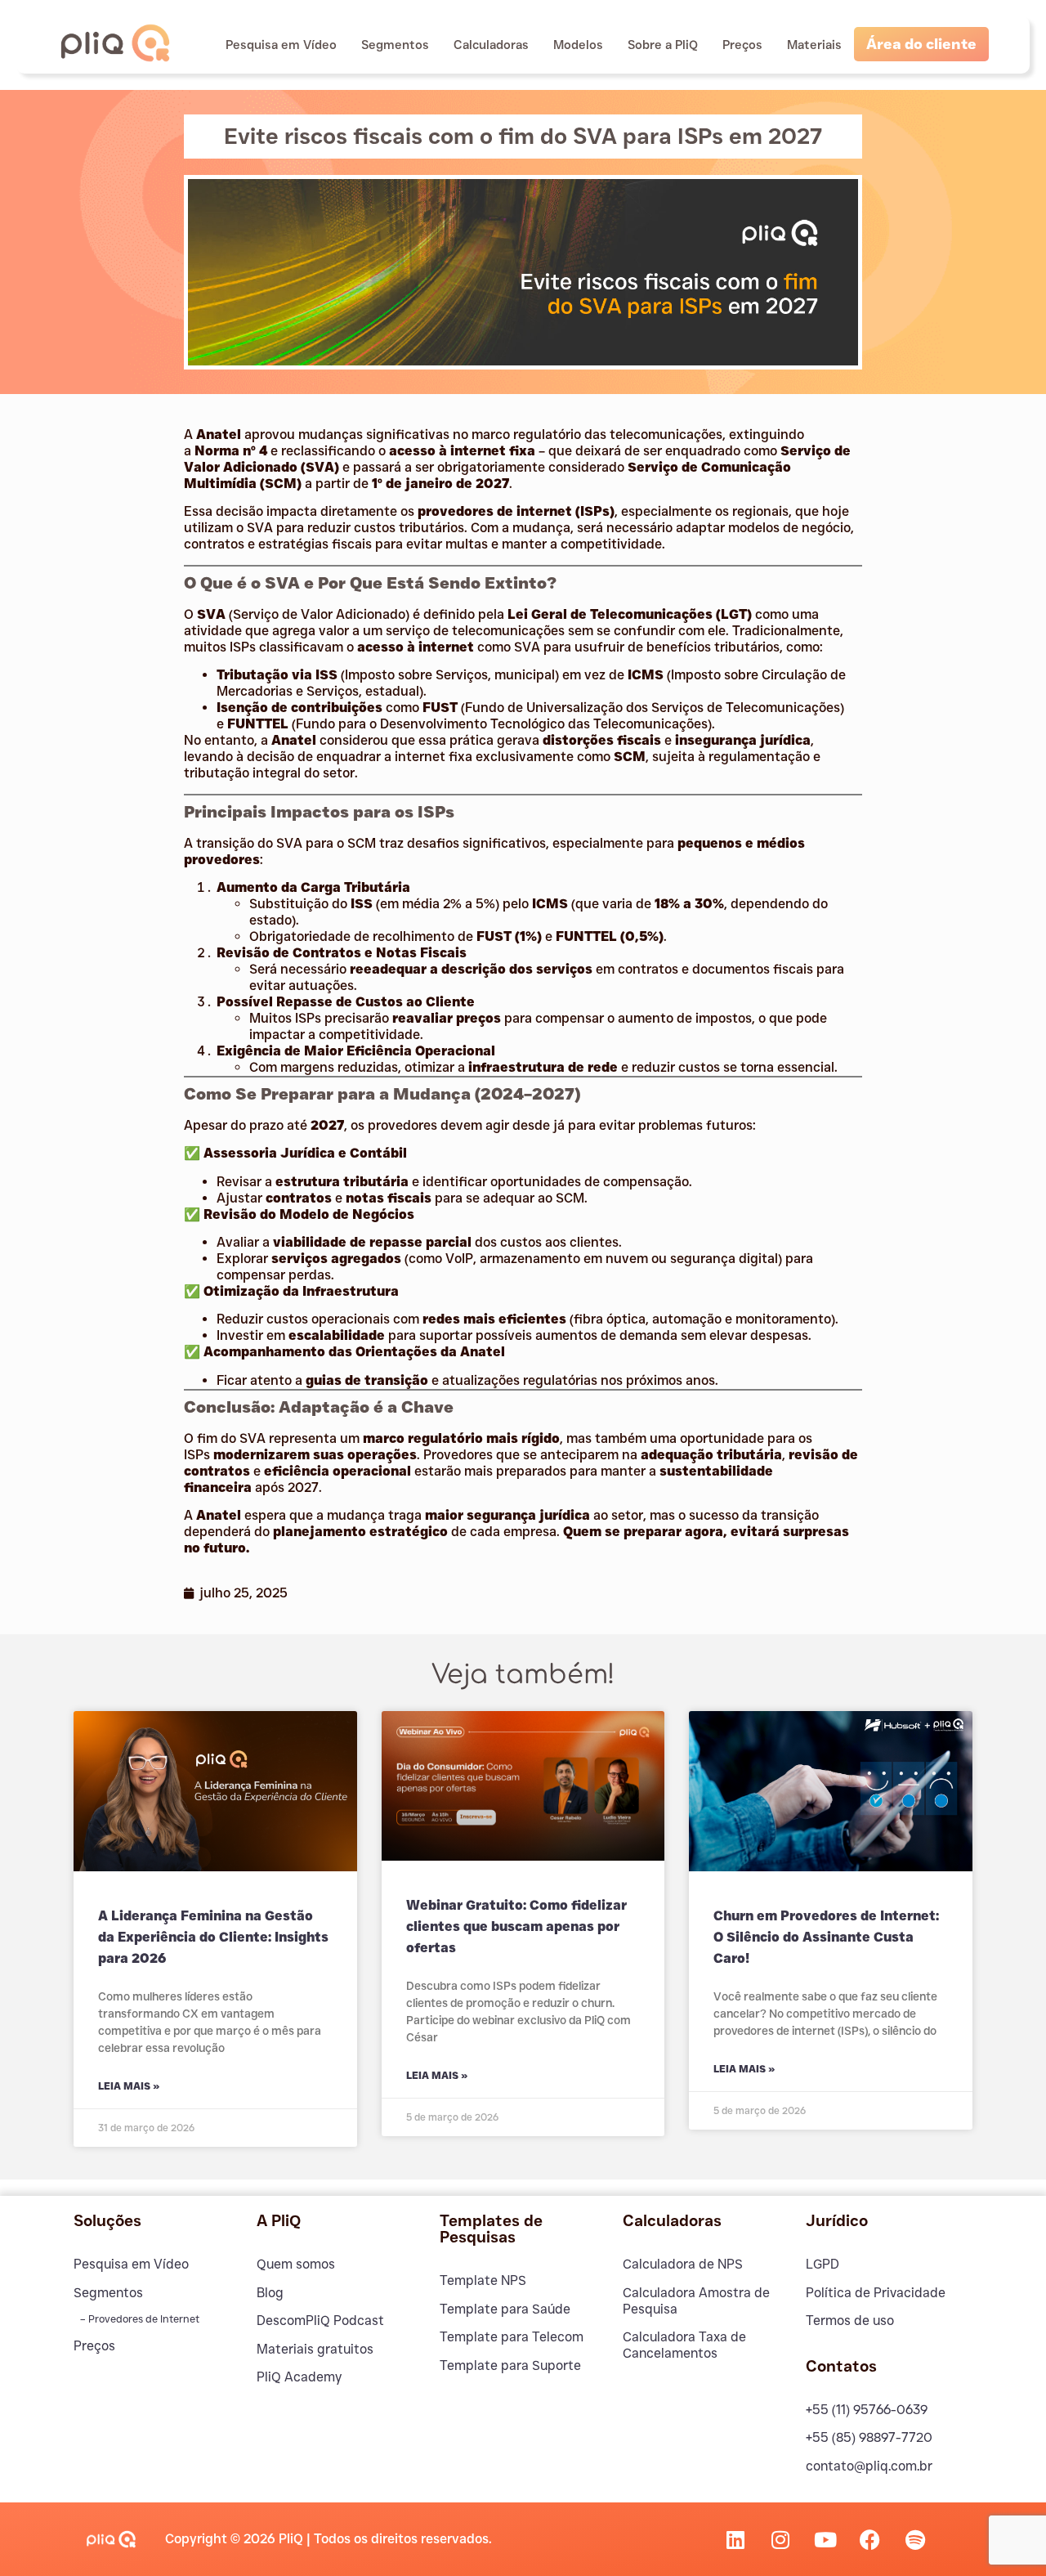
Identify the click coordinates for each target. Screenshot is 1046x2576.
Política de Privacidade (876, 2293)
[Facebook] (870, 2539)
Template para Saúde (505, 2309)
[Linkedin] (735, 2539)
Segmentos (395, 45)
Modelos (578, 45)
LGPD (822, 2264)
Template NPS (483, 2280)
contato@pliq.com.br (869, 2466)
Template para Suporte (510, 2365)
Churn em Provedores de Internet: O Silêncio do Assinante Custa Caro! (826, 1938)
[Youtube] (825, 2539)
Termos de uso (850, 2321)
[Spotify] (915, 2539)
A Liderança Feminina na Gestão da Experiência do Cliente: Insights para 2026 (213, 1938)
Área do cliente (921, 44)
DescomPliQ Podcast (320, 2321)
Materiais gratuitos (315, 2349)
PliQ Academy (299, 2377)
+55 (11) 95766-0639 (867, 2410)
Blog (270, 2293)
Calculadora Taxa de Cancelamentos (684, 2345)
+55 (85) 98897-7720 (869, 2437)
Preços (742, 45)
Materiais (814, 45)
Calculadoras (491, 45)
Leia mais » (129, 2086)
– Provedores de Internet (139, 2319)
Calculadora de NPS (683, 2264)
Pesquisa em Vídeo (281, 45)
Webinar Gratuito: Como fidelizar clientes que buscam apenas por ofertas (516, 1927)
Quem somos (296, 2264)
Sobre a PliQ (663, 45)
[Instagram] (780, 2539)
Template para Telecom (512, 2337)
